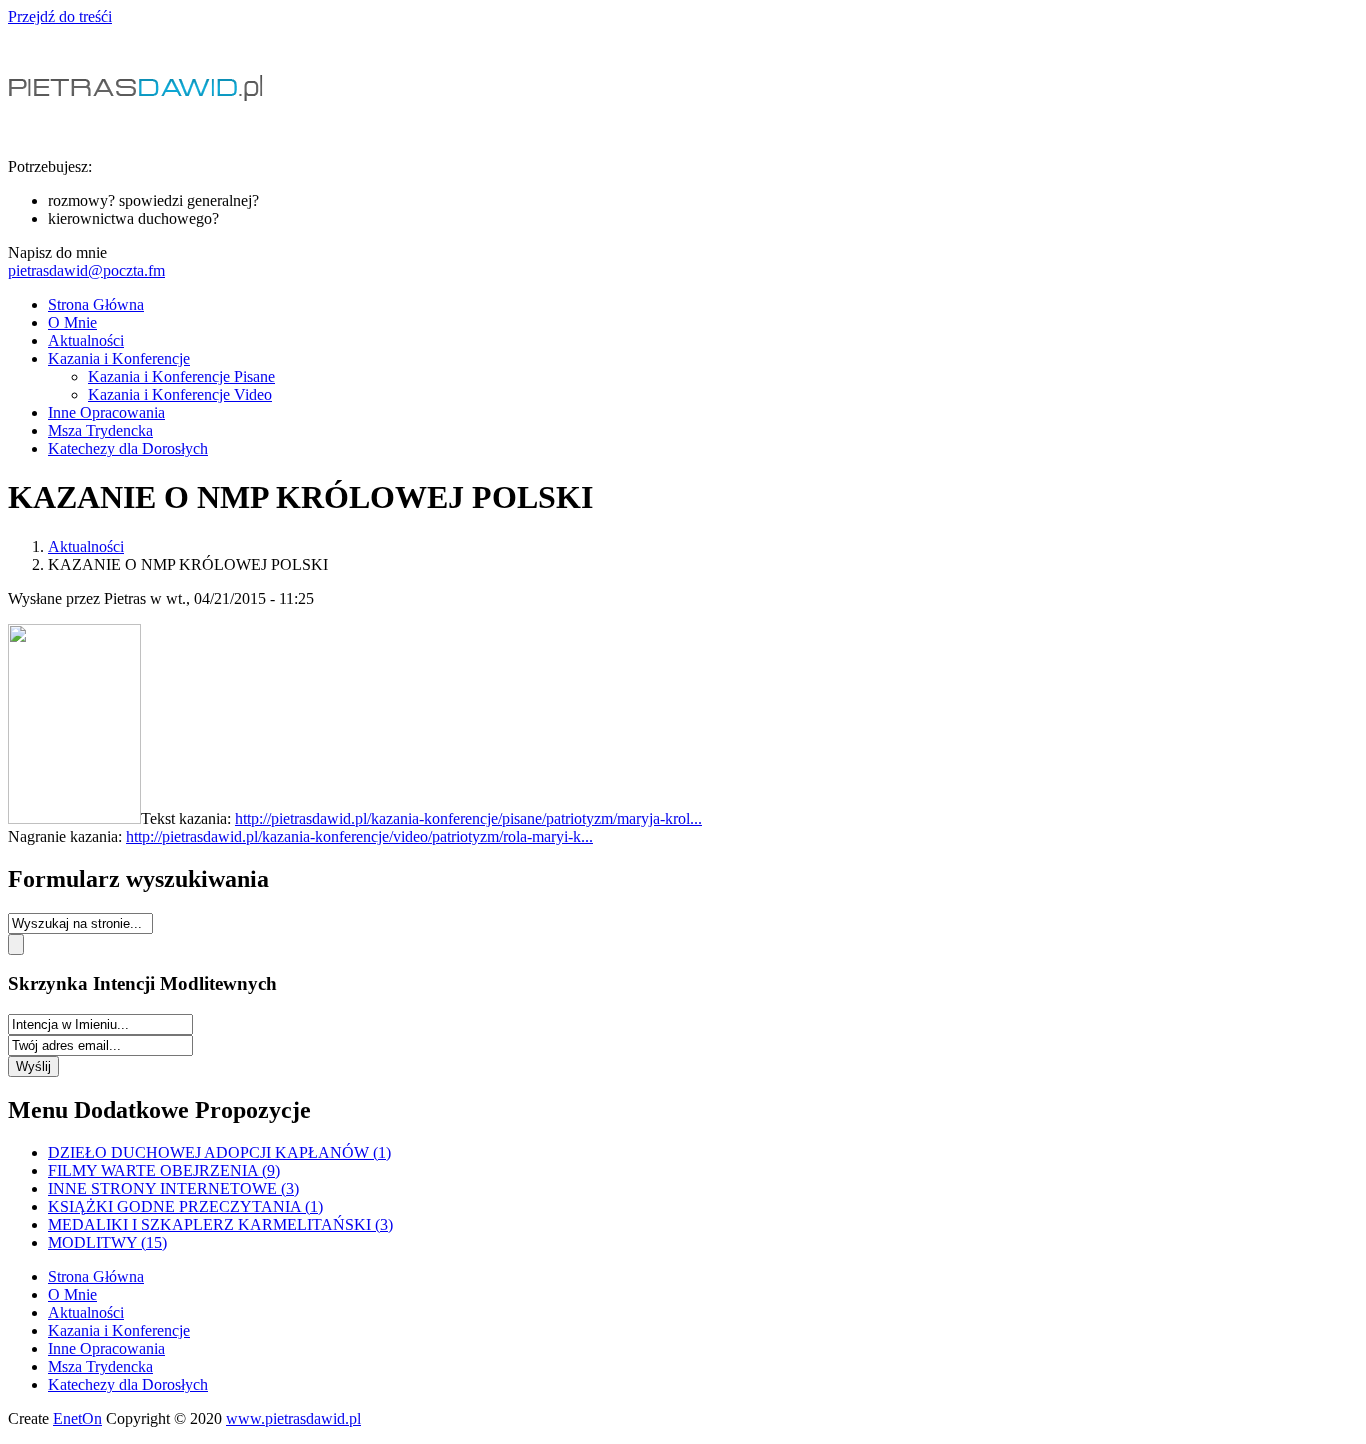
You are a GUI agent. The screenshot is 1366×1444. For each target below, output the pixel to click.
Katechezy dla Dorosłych (128, 448)
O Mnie (72, 322)
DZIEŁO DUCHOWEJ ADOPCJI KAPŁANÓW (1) (219, 1152)
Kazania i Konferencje (119, 358)
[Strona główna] (139, 132)
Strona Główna (96, 304)
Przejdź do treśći (60, 16)
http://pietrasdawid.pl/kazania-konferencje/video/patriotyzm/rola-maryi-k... (359, 836)
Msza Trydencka (100, 430)
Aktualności (86, 340)
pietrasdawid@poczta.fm (86, 270)
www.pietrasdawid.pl (293, 1418)
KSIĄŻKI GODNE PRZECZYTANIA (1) (185, 1206)
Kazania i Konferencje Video (180, 394)
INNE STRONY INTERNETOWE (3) (173, 1188)
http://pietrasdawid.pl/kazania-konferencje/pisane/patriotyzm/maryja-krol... (468, 818)
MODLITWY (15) (107, 1242)
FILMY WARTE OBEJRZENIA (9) (164, 1170)
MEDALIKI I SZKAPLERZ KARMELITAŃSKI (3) (220, 1224)
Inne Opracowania (106, 412)
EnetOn (77, 1418)
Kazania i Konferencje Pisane (181, 376)
